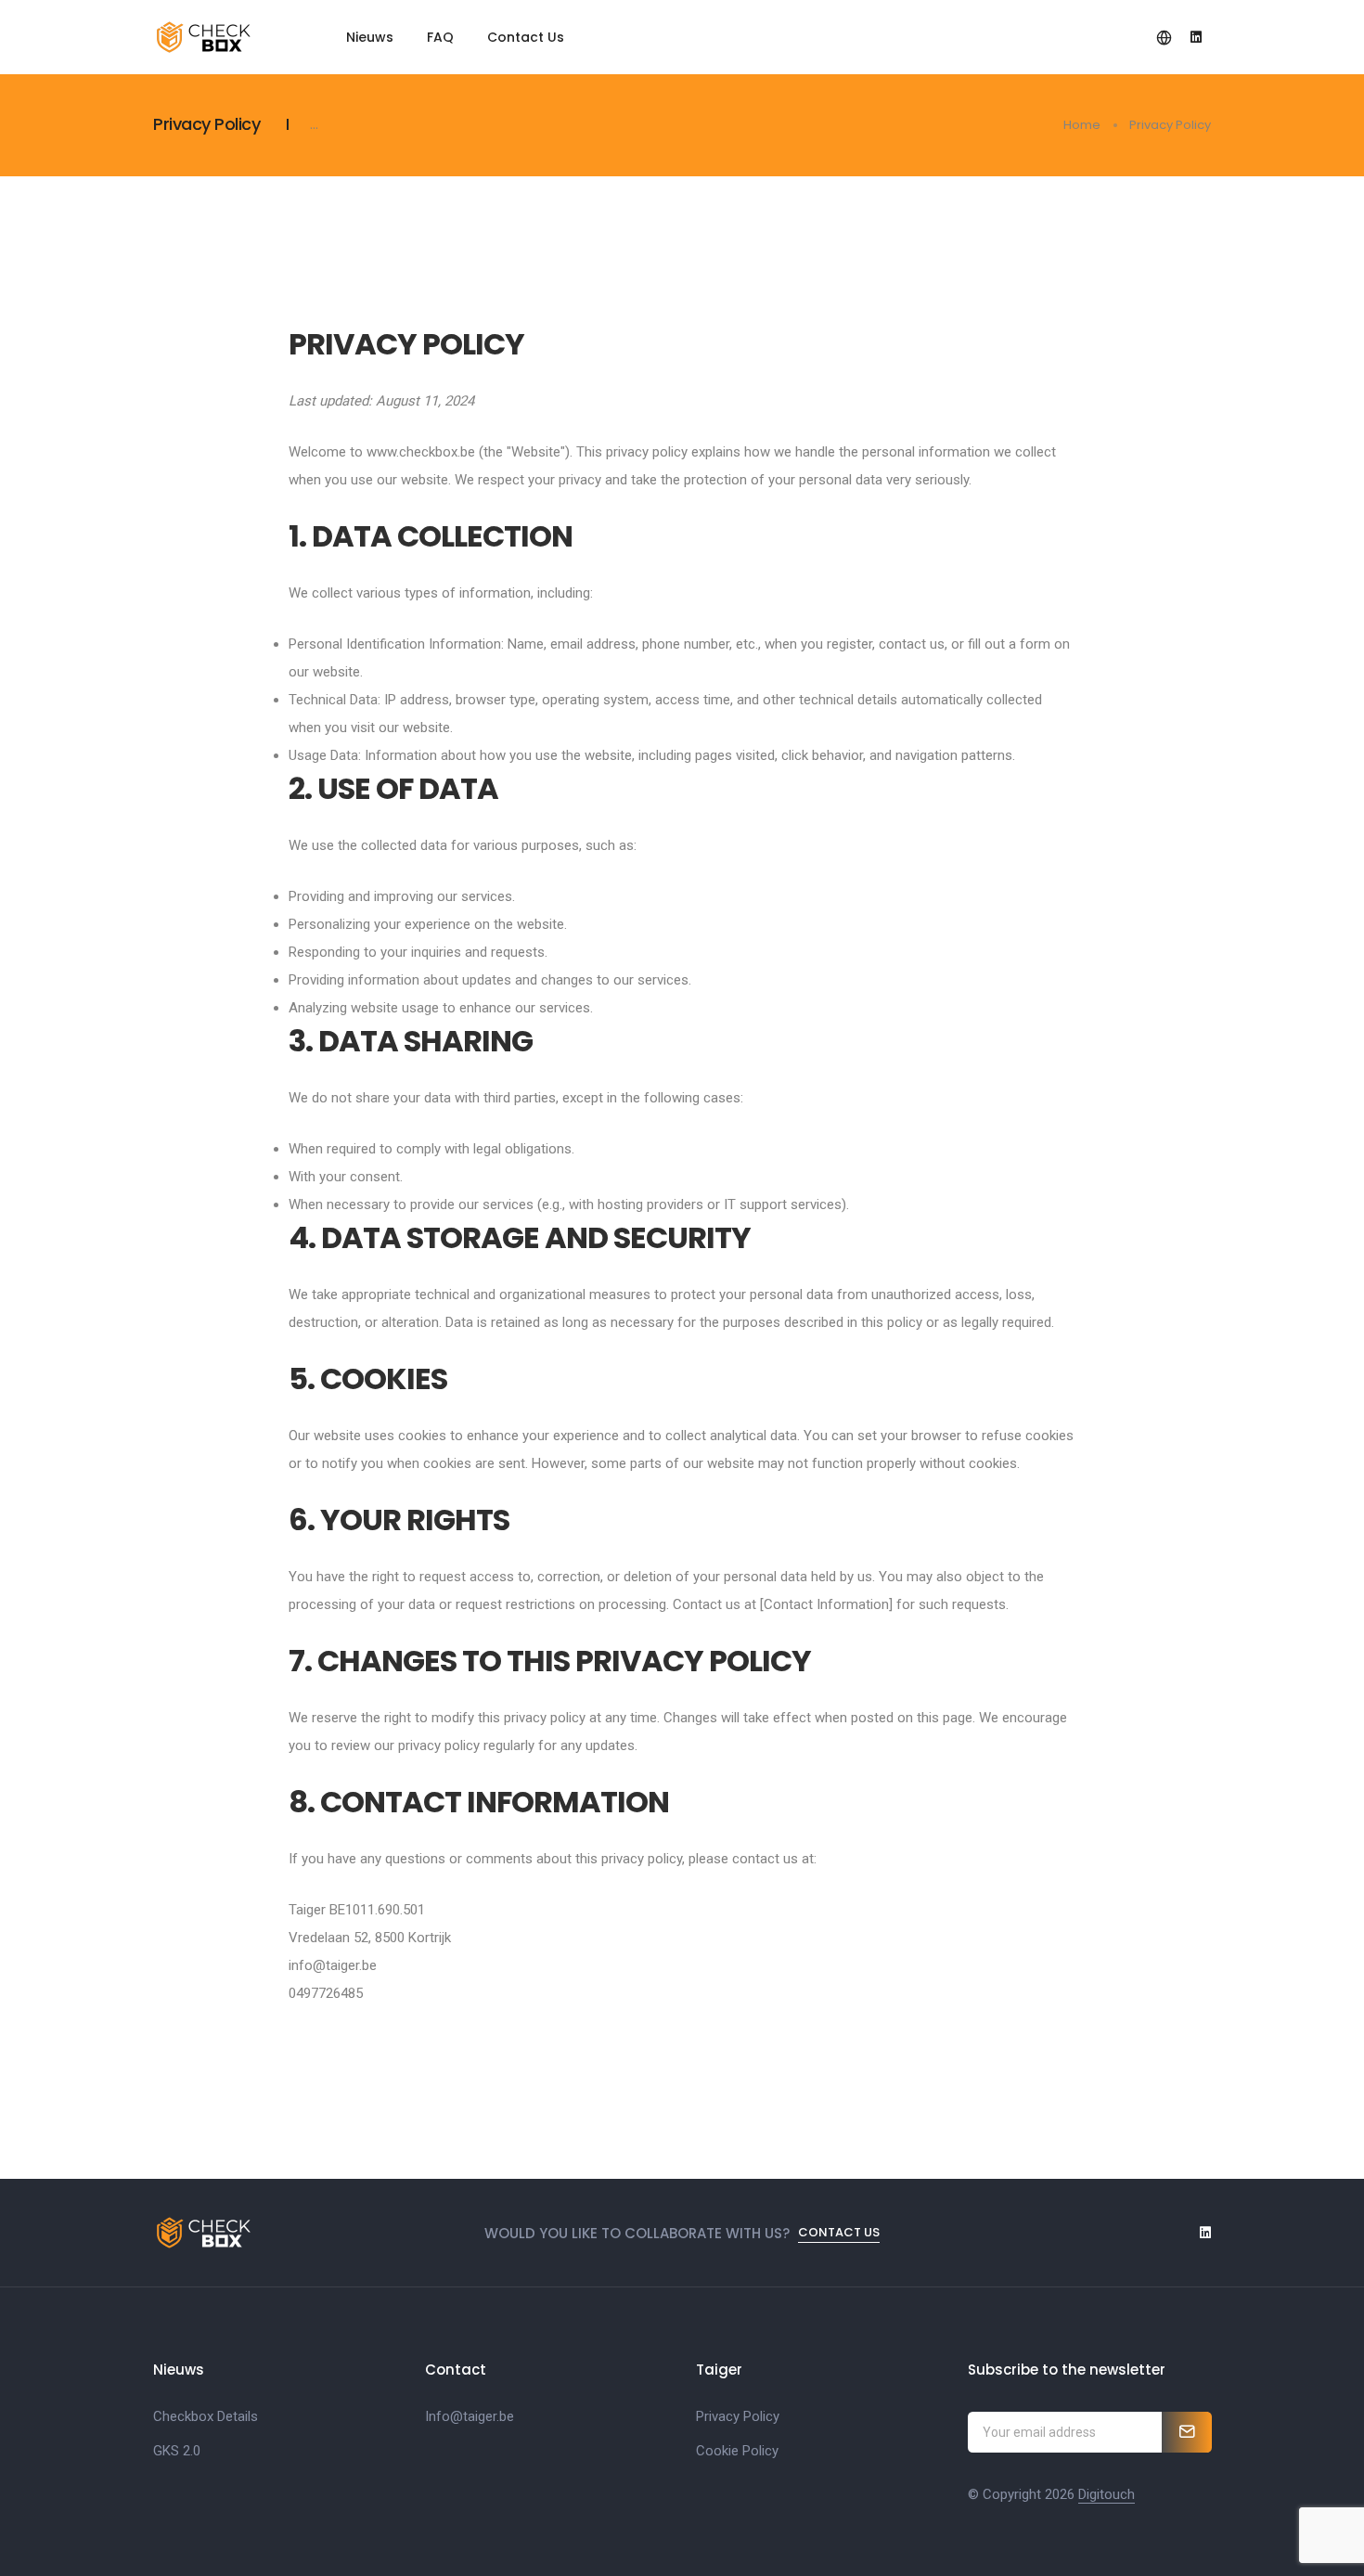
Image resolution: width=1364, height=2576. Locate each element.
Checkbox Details (206, 2416)
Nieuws (370, 37)
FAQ (440, 37)
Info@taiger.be (470, 2416)
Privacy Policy (738, 2416)
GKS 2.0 (177, 2451)
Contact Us (526, 37)
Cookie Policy (737, 2451)
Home (1082, 125)
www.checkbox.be (421, 452)
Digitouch (1107, 2494)
